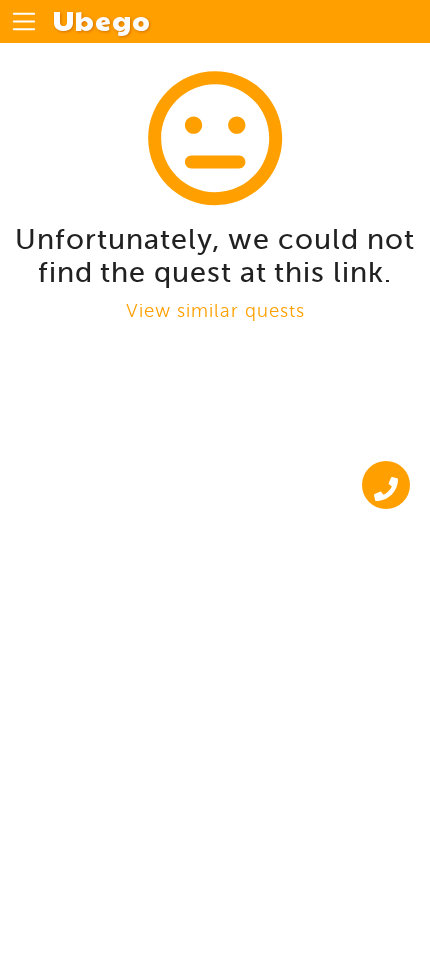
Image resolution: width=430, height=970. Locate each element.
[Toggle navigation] (24, 21)
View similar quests (215, 310)
